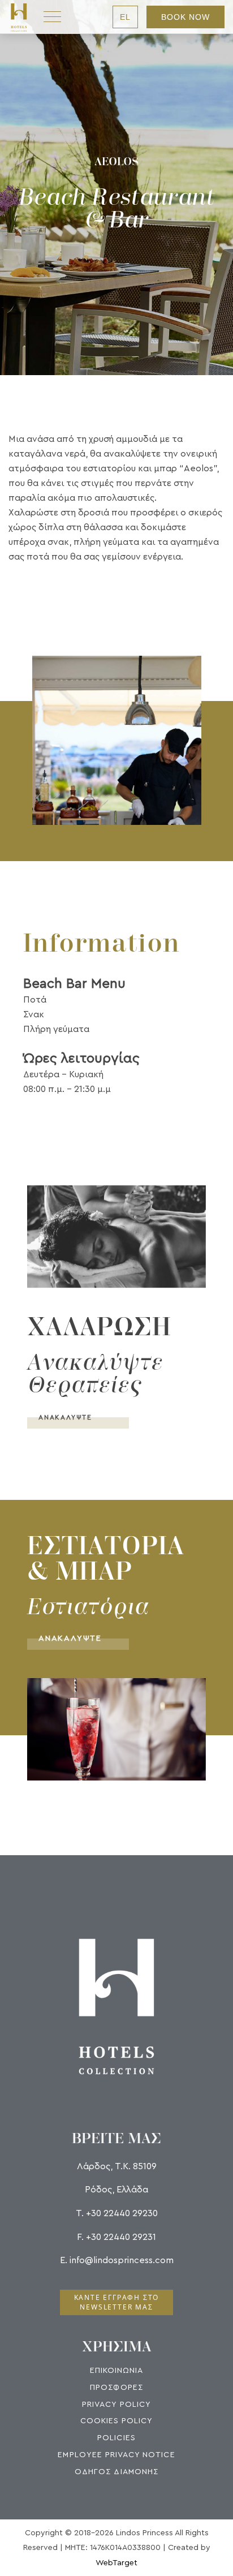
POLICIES (116, 2438)
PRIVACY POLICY (116, 2405)
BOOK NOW (185, 17)
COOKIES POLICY (117, 2421)
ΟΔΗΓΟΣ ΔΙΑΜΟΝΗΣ (116, 2472)
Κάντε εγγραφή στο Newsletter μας (117, 2302)
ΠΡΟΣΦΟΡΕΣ (116, 2388)
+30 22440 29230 (122, 2213)
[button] (116, 740)
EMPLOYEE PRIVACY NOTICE (116, 2455)
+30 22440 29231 (121, 2237)
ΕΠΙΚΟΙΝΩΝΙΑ (117, 2371)
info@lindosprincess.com (122, 2260)
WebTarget (116, 2563)
